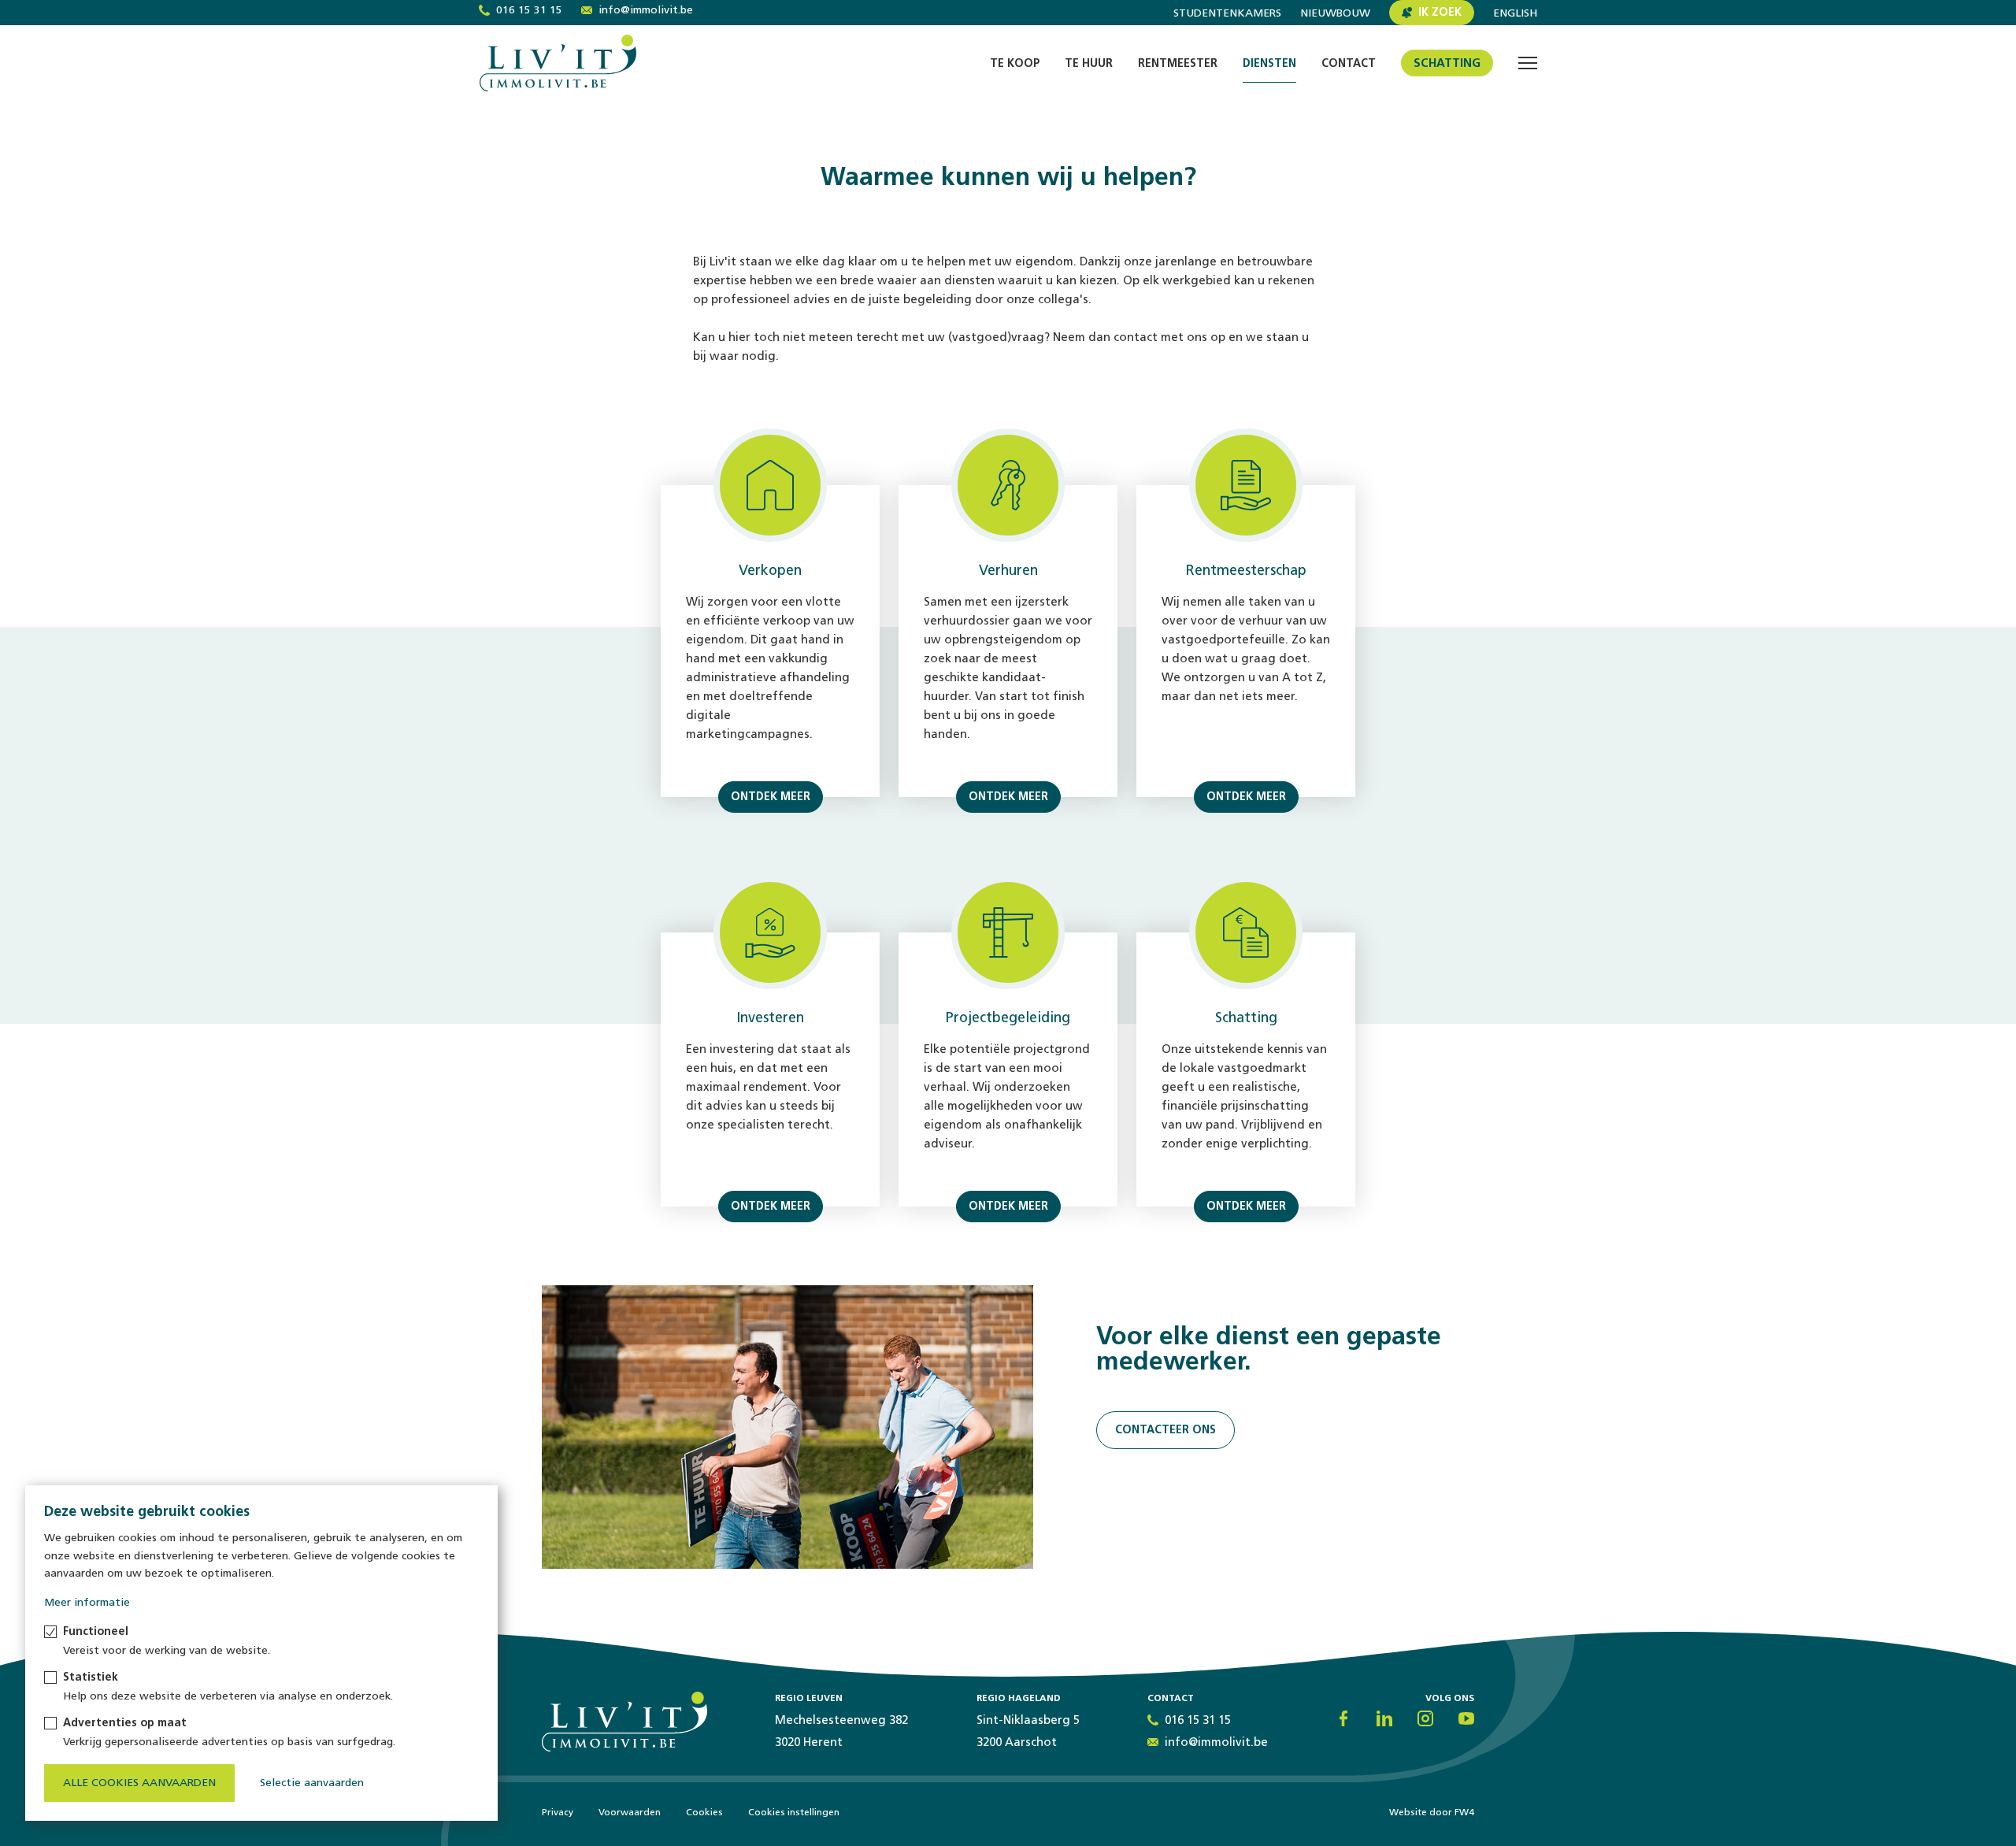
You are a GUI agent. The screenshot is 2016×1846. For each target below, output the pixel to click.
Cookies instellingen (794, 1812)
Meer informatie (87, 1602)
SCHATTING (1447, 63)
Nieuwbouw (1335, 13)
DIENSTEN (1269, 63)
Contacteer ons (1165, 1430)
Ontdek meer (771, 797)
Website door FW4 (1432, 1812)
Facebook (1343, 1718)
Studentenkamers (1227, 13)
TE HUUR (1089, 63)
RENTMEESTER (1178, 63)
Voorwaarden (630, 1812)
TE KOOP (1015, 63)
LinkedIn (1384, 1718)
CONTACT (1349, 63)
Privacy (558, 1812)
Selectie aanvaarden (312, 1783)
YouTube (1466, 1718)
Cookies (704, 1812)
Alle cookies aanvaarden (139, 1783)
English (1515, 13)
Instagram (1425, 1718)
